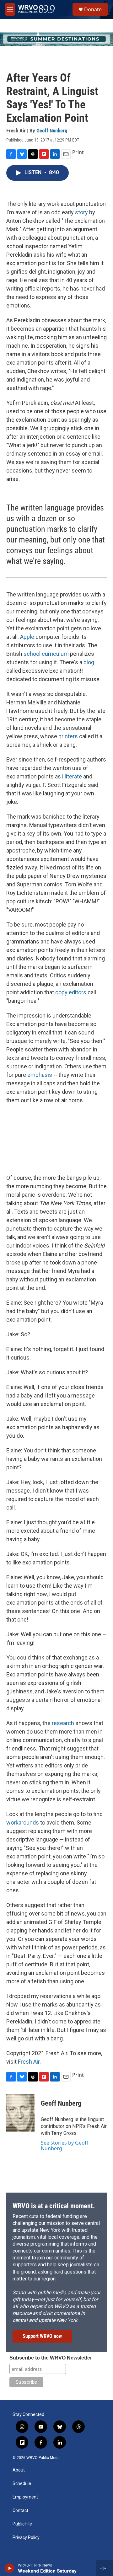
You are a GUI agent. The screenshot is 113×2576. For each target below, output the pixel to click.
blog (89, 662)
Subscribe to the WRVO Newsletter (51, 2358)
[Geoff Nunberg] (20, 2113)
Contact (20, 2511)
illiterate (72, 776)
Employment (25, 2497)
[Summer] (56, 39)
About (19, 2470)
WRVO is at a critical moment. (54, 2206)
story (81, 212)
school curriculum (46, 654)
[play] (10, 2568)
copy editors (71, 992)
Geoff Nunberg (52, 131)
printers (68, 736)
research (63, 1723)
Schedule (22, 2484)
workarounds (23, 1822)
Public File (22, 2524)
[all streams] (105, 2568)
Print (78, 152)
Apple (27, 637)
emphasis (40, 1075)
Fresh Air (29, 2062)
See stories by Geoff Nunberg (65, 2146)
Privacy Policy (26, 2538)
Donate (93, 9)
